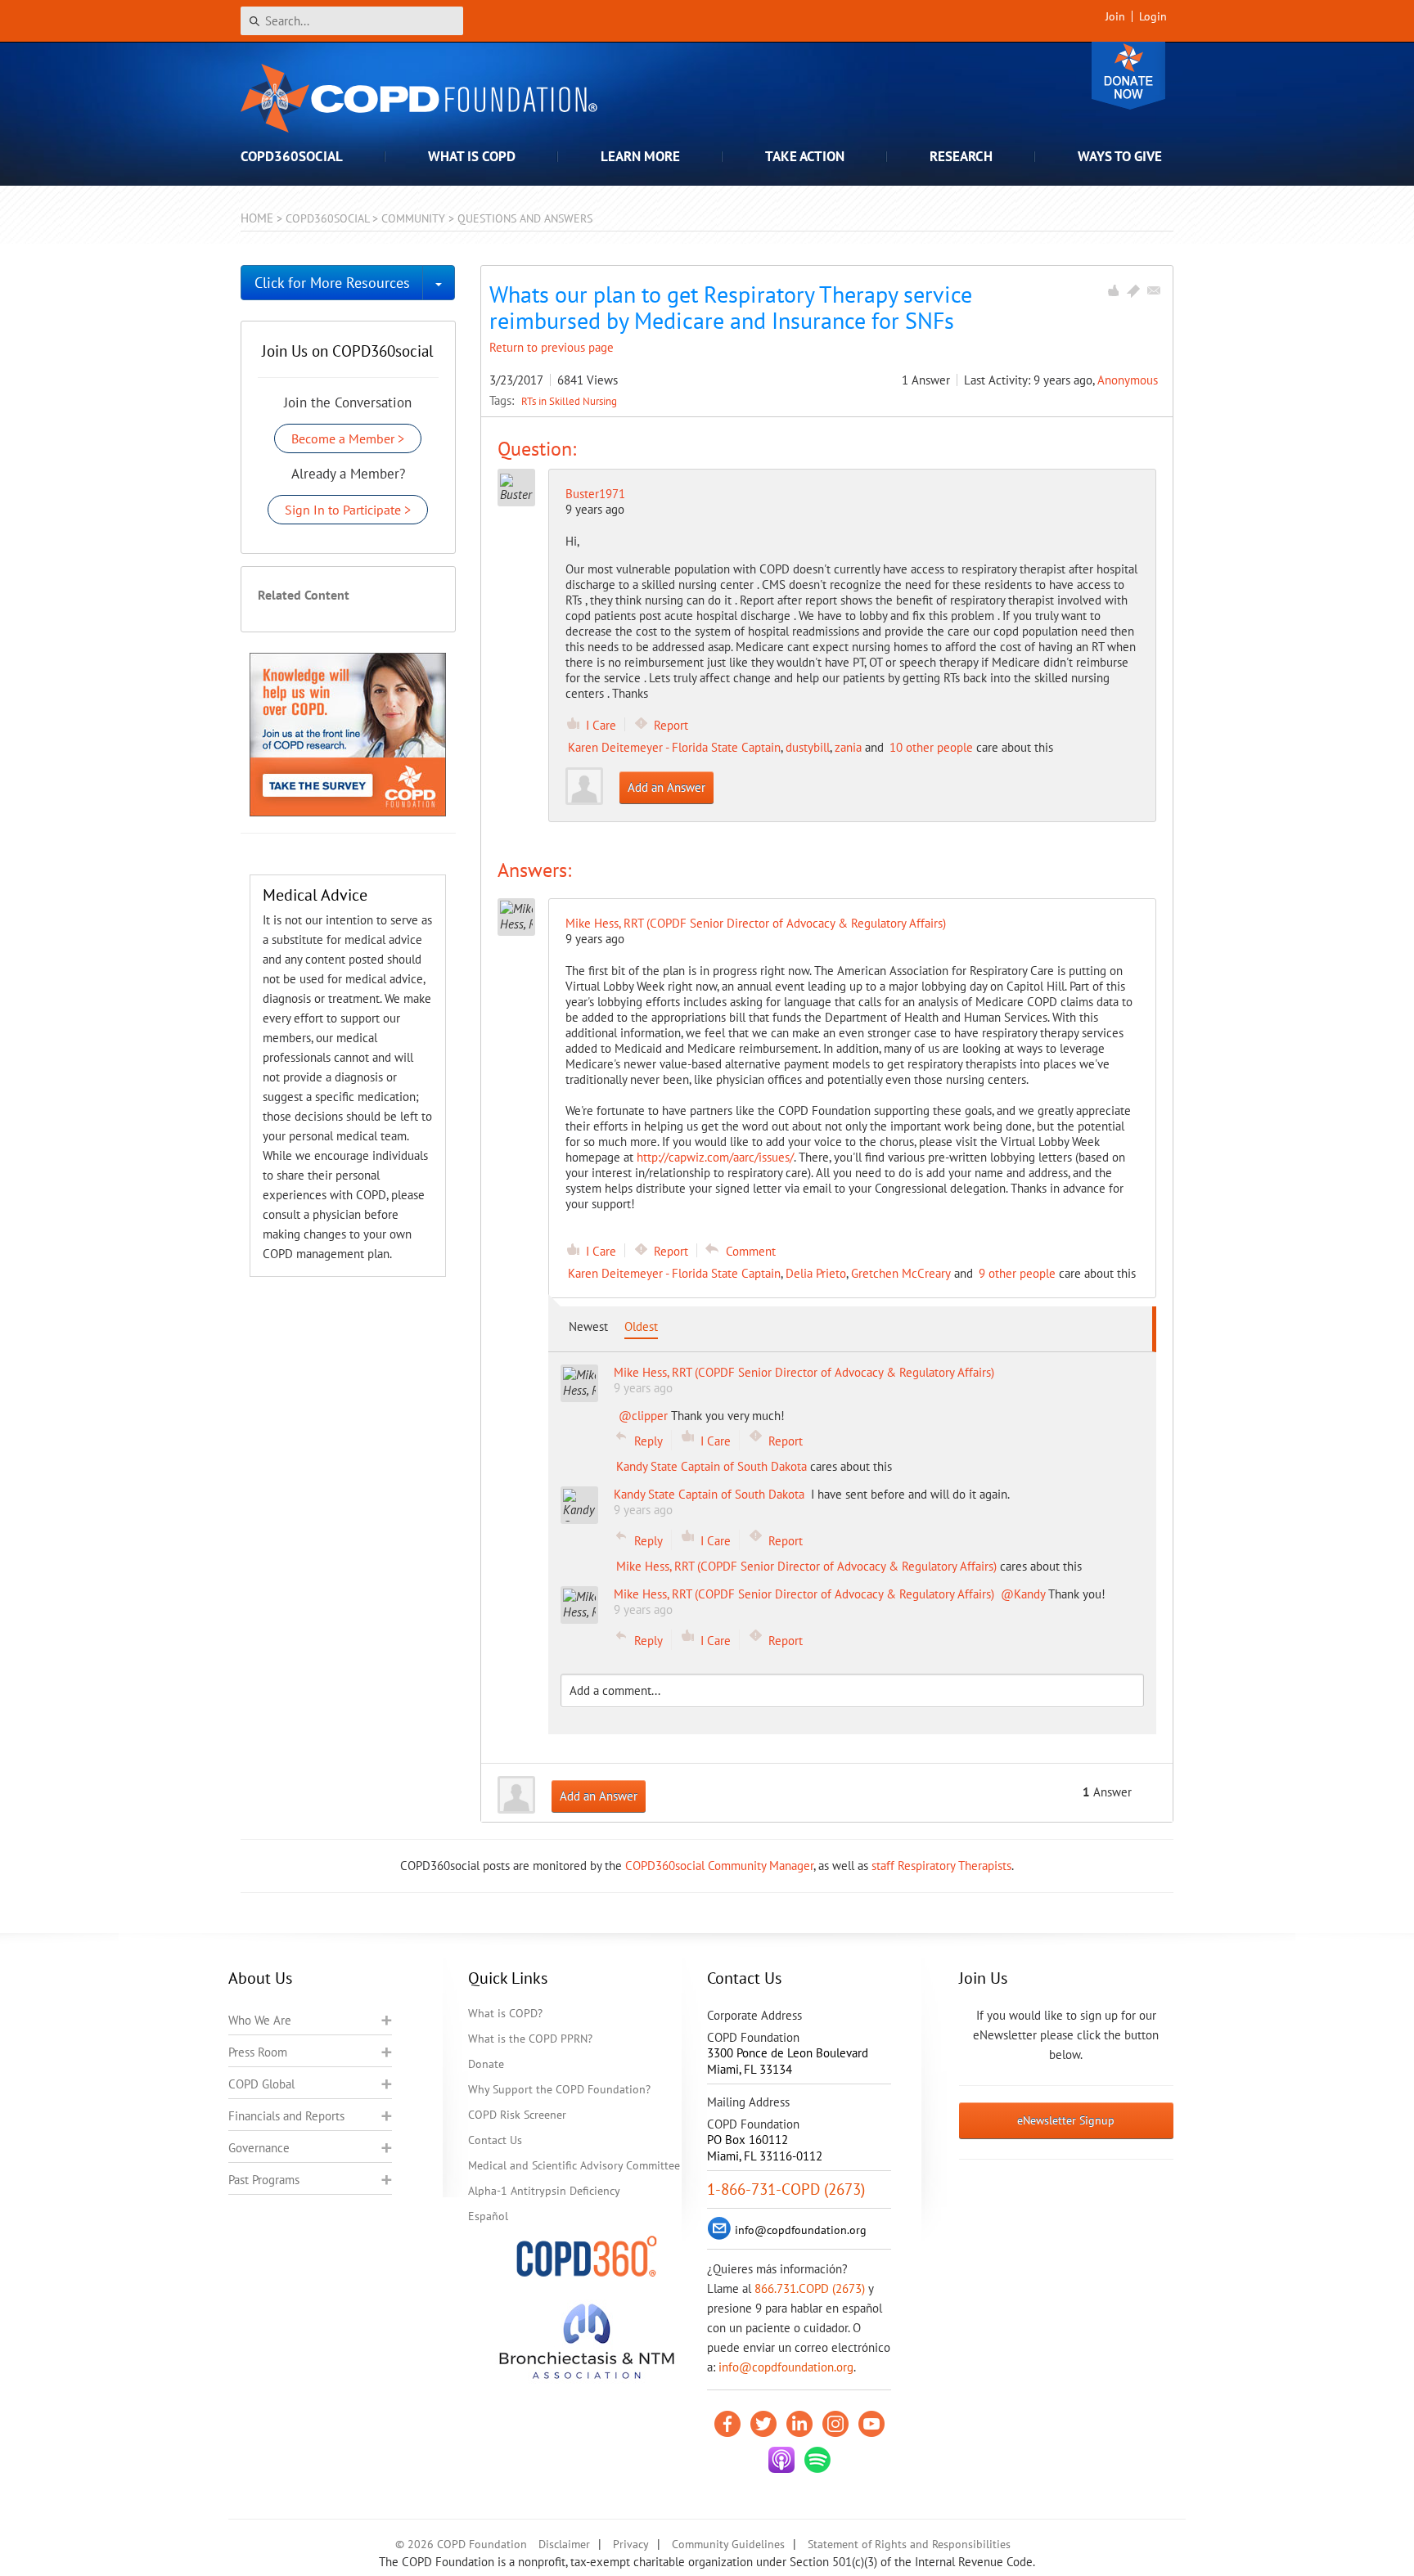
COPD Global (261, 2084)
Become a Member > (348, 438)
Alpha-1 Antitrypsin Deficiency (544, 2191)
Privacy (631, 2544)
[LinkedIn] (799, 2424)
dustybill (808, 747)
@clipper (643, 1416)
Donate (1128, 76)
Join (1115, 16)
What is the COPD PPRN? (530, 2039)
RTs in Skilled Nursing (569, 401)
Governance (259, 2148)
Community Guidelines (728, 2544)
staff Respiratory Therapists (941, 1866)
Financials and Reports (286, 2116)
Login (1153, 16)
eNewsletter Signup (1066, 2120)
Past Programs (264, 2180)
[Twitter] (763, 2424)
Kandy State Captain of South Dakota (712, 1466)
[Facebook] (727, 2424)
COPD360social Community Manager (719, 1866)
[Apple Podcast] (781, 2460)
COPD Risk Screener (517, 2115)
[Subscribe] (1154, 290)
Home (257, 218)
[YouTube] (871, 2424)
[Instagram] (835, 2424)
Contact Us (495, 2140)
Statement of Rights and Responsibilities (909, 2544)
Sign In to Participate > (348, 510)
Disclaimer (564, 2544)
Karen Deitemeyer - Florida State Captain (674, 747)
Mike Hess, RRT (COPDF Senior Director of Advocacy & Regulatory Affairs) (806, 1566)
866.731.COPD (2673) (810, 2288)
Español (488, 2216)
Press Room (258, 2052)
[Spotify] (817, 2460)
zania (848, 747)
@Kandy (1023, 1594)
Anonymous (1128, 380)
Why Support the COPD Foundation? (559, 2089)
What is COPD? (505, 2013)
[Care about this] (1113, 290)
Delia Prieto (816, 1273)
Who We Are (260, 2020)
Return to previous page (552, 347)
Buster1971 (595, 494)
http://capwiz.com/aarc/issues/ (715, 1157)
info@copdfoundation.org (786, 2367)
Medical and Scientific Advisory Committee (574, 2165)
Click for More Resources (332, 283)
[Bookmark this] (1133, 290)
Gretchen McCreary (901, 1273)
